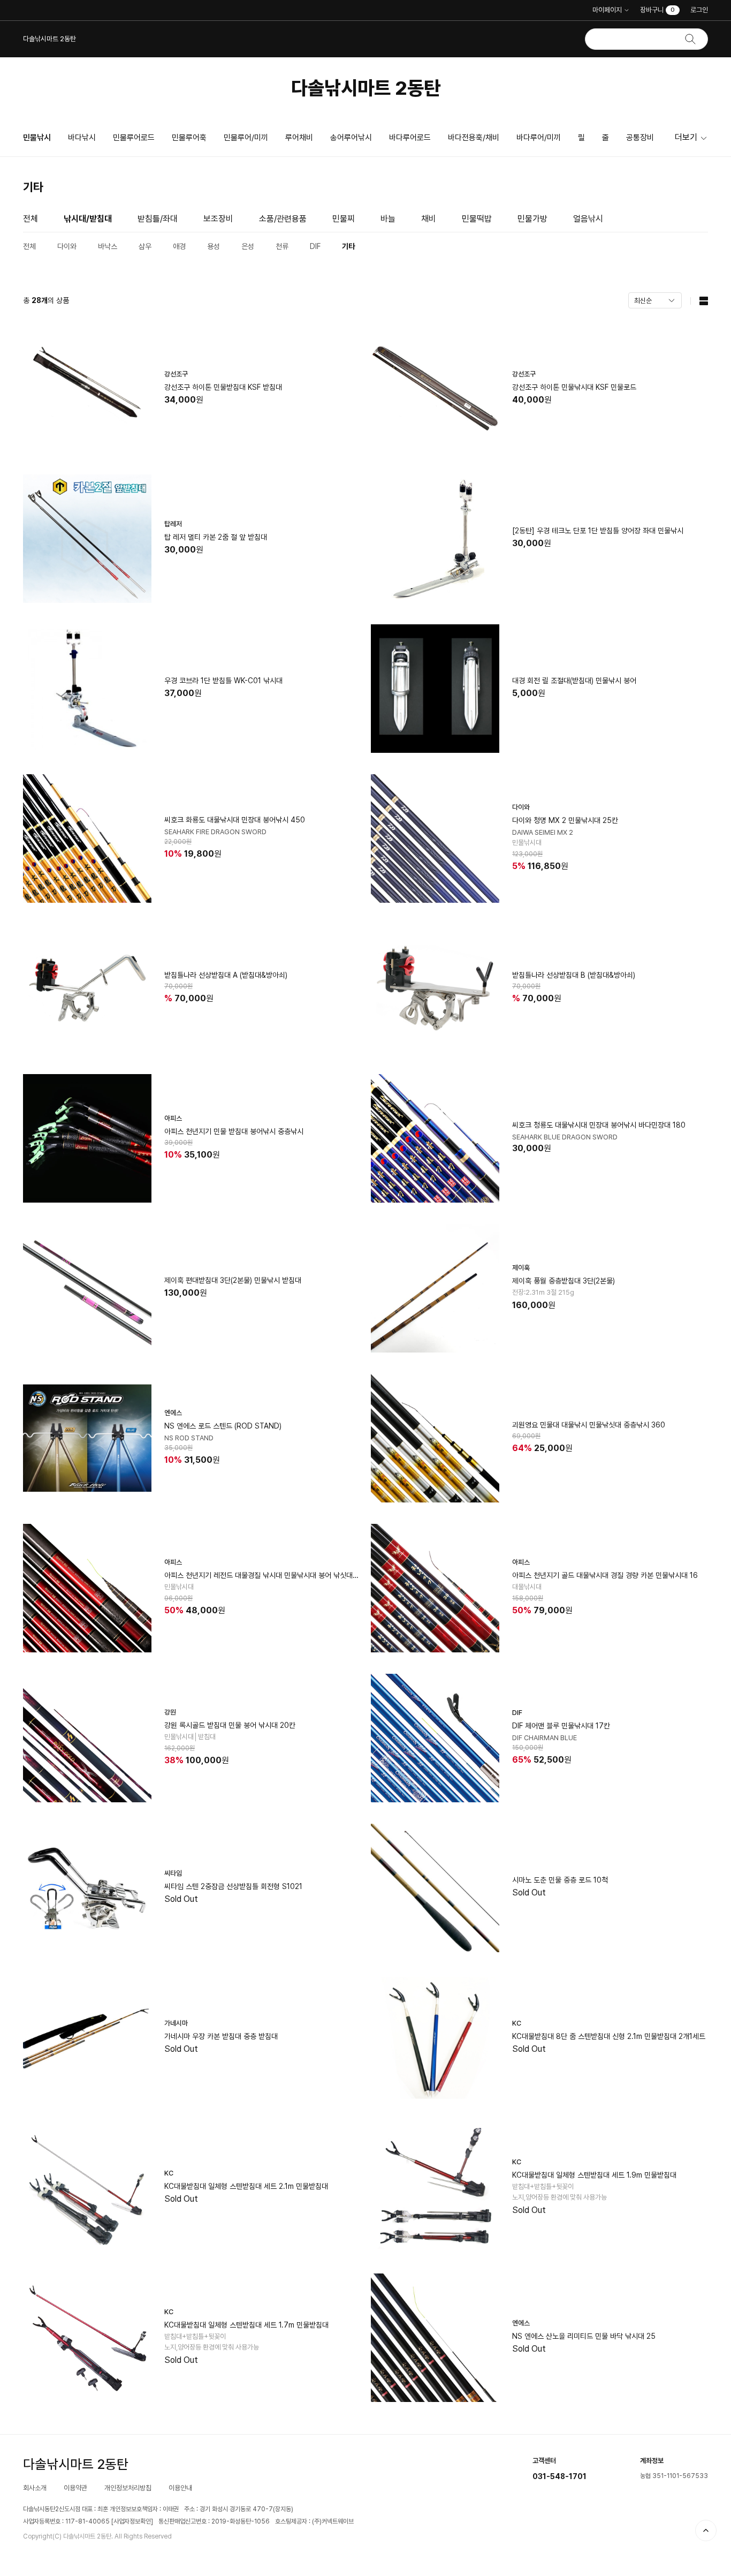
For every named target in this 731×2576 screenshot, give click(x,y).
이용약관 (75, 2488)
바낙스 (108, 246)
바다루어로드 (410, 138)
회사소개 (35, 2488)
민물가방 (532, 219)
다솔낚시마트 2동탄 (366, 88)
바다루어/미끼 (539, 138)
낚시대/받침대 (88, 219)
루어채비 (299, 138)
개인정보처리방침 (128, 2488)
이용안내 (180, 2488)
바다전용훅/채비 (474, 138)
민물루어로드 (134, 138)
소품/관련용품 (283, 219)
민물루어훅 (189, 138)
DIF (315, 246)
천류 (282, 246)
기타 (348, 246)
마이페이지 (607, 10)
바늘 (388, 219)
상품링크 (192, 389)
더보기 (686, 137)
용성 (214, 246)
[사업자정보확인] (132, 2521)
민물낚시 (37, 138)
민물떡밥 (477, 219)
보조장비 (218, 219)
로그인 (699, 10)
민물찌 (344, 219)
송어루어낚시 (351, 138)
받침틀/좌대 (158, 219)
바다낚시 (82, 138)
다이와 (67, 246)
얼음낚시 (588, 219)
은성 (248, 246)
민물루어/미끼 (246, 138)
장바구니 (657, 10)
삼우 (145, 246)
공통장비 (640, 138)
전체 (31, 219)
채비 (429, 219)
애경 (179, 246)
